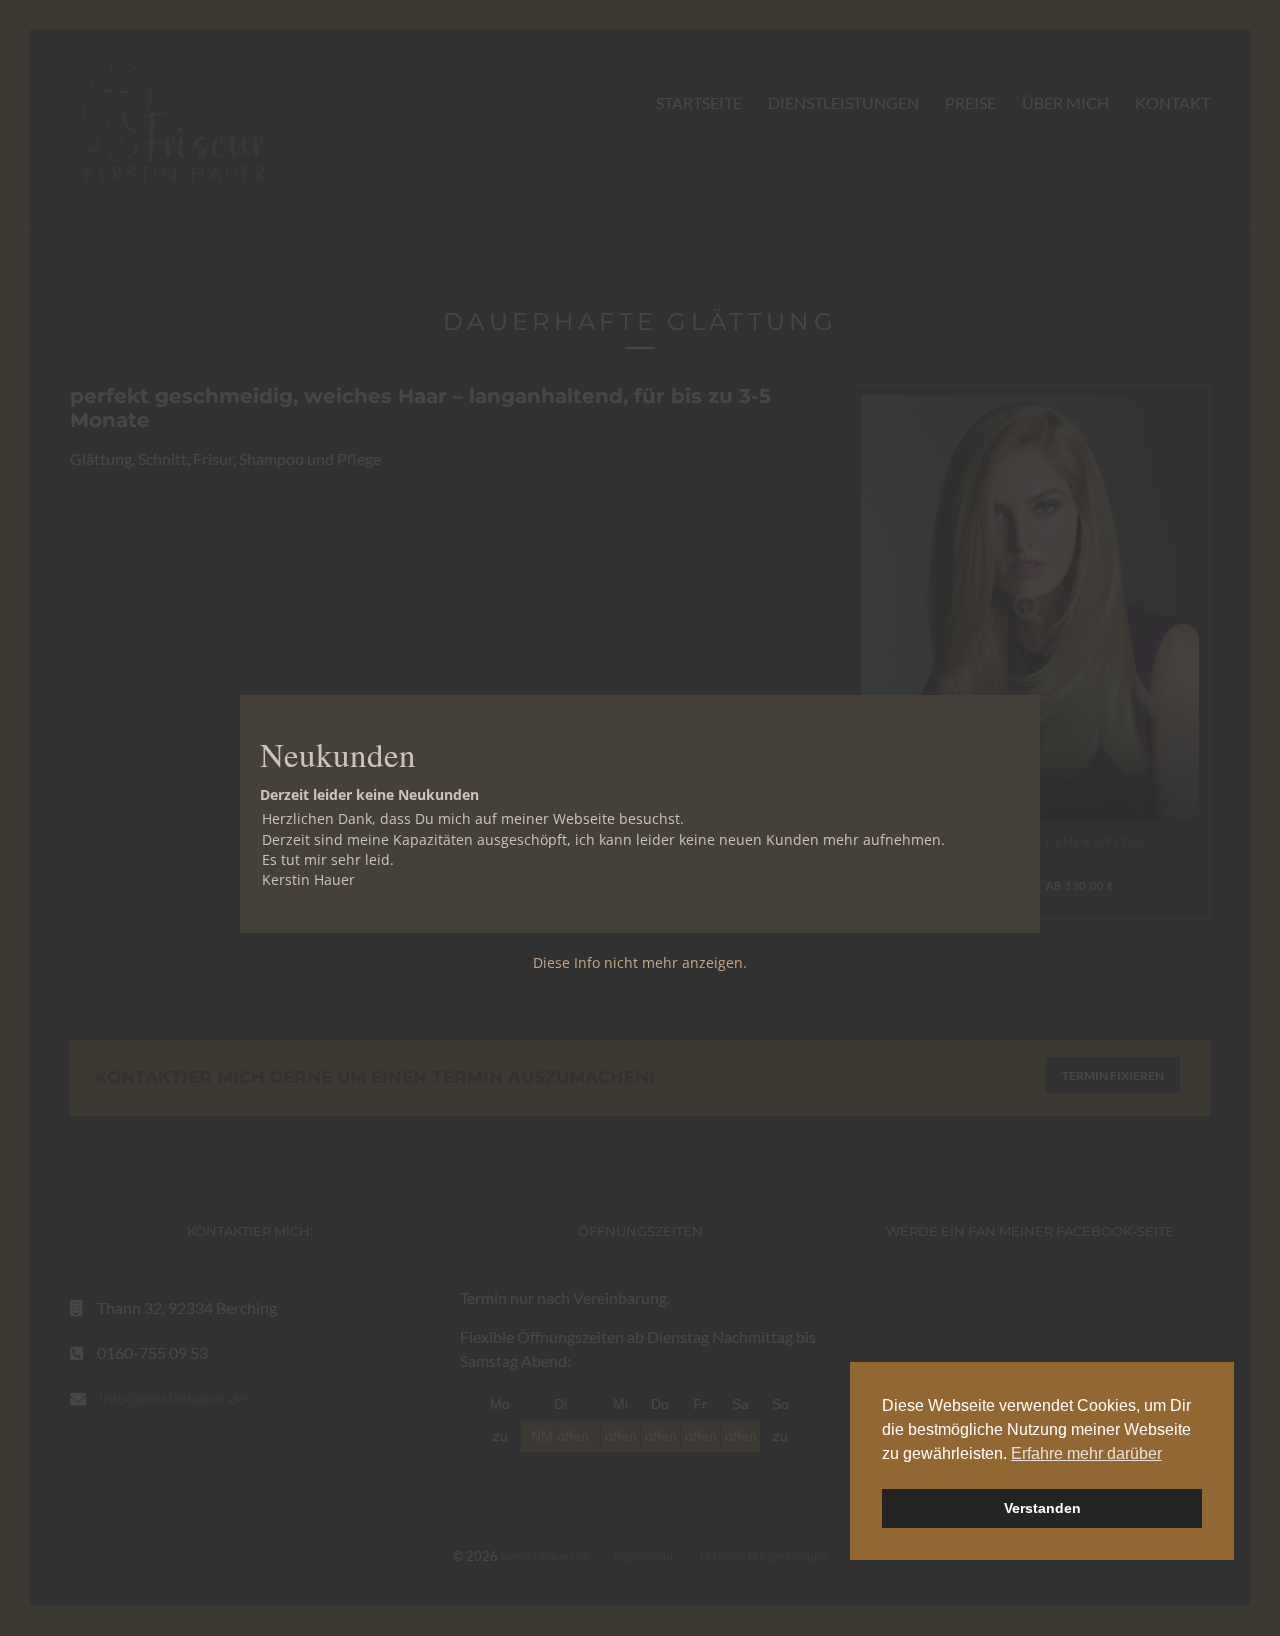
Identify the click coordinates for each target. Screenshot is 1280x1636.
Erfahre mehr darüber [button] (1086, 1453)
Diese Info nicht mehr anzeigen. (640, 962)
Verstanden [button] (1042, 1508)
